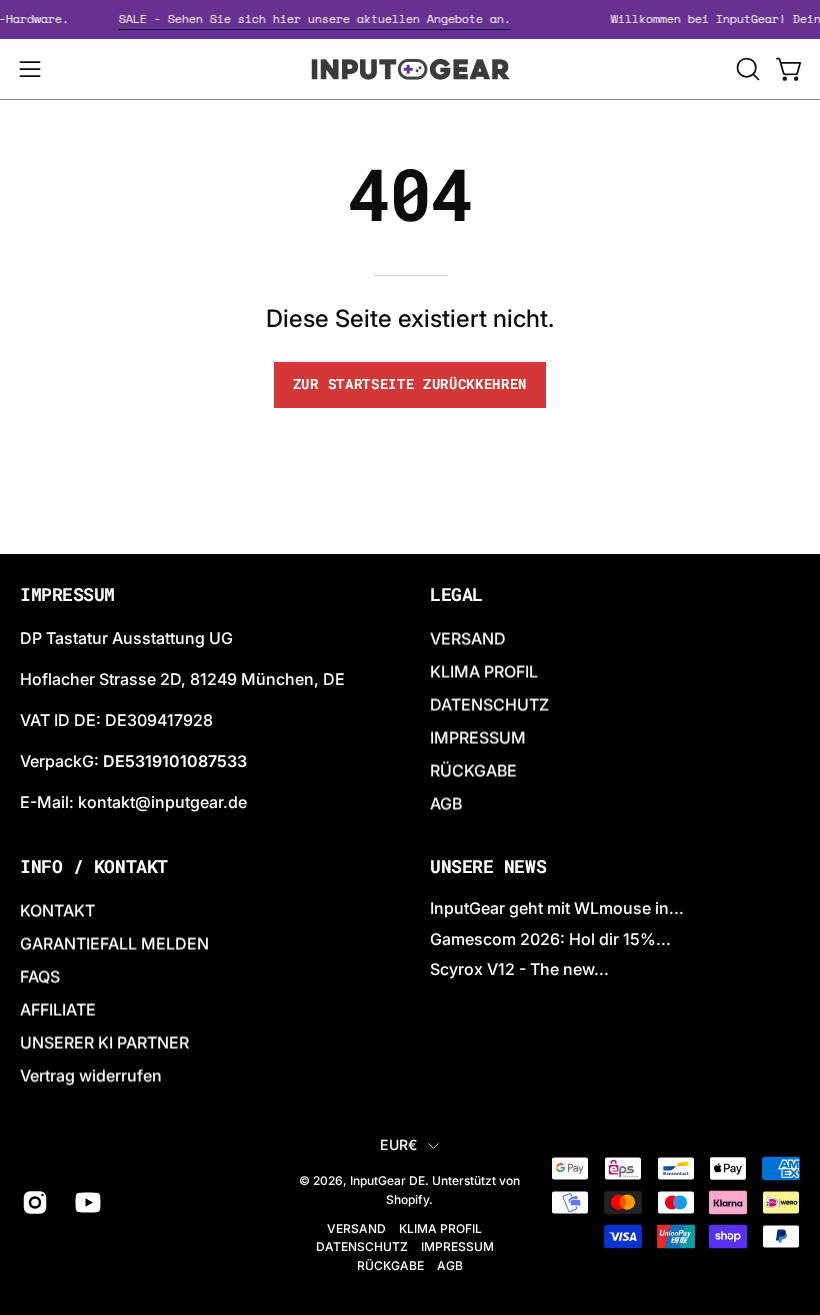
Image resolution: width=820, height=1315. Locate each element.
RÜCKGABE (473, 770)
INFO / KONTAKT (94, 867)
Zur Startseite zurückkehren (410, 384)
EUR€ (398, 1144)
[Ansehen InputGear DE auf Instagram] (33, 1202)
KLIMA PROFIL (484, 671)
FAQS (40, 976)
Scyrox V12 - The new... (519, 970)
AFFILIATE (58, 1009)
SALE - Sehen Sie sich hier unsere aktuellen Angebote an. (321, 18)
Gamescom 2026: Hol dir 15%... (550, 939)
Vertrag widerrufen (91, 1075)
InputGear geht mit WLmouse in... (557, 908)
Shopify (407, 1199)
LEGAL (456, 595)
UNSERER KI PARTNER (104, 1042)
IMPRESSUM (478, 737)
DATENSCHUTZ (489, 704)
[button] (746, 69)
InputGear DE (387, 1181)
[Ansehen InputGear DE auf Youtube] (86, 1202)
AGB (446, 803)
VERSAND (468, 638)
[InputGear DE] (410, 69)
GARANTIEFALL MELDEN (114, 943)
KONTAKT (57, 910)
